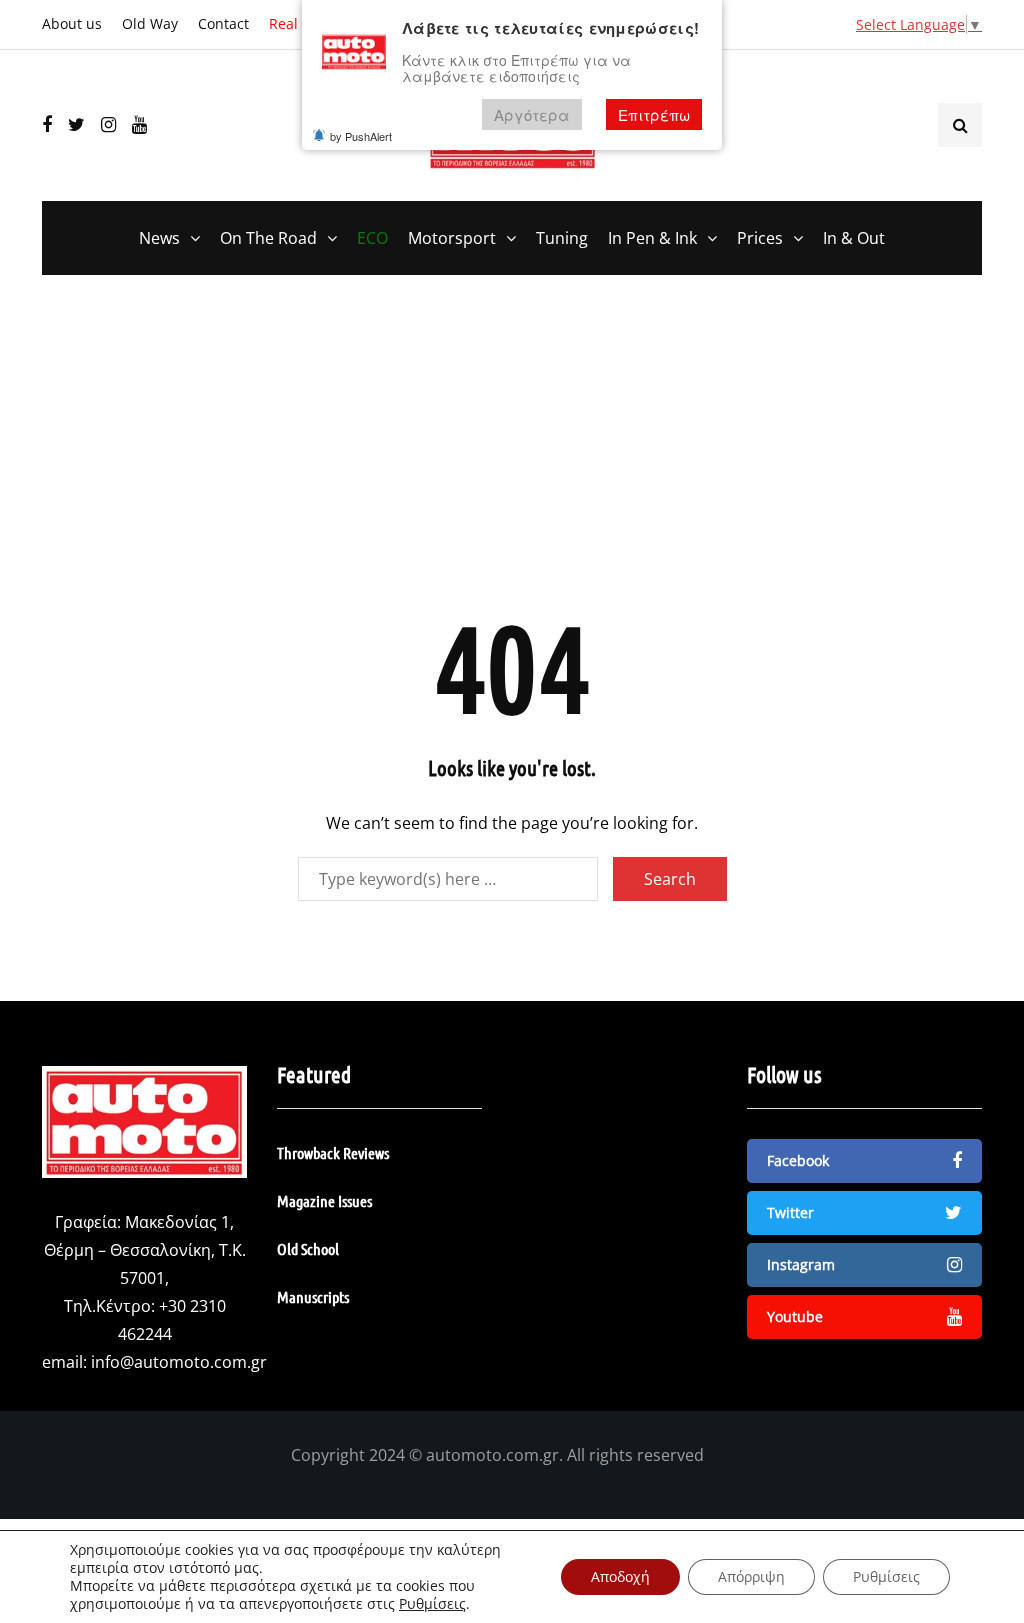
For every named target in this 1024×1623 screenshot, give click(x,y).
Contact (223, 23)
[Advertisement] (512, 455)
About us (72, 23)
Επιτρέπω (654, 114)
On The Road (268, 238)
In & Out (854, 238)
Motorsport (452, 238)
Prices (760, 238)
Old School (308, 1248)
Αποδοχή (620, 1576)
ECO (372, 238)
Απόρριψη (751, 1576)
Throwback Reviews (333, 1152)
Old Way (150, 23)
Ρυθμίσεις (432, 1604)
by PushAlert (361, 136)
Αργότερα (532, 114)
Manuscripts (313, 1296)
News (159, 238)
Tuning (562, 238)
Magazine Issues (324, 1200)
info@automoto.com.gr (179, 1362)
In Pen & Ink (652, 238)
